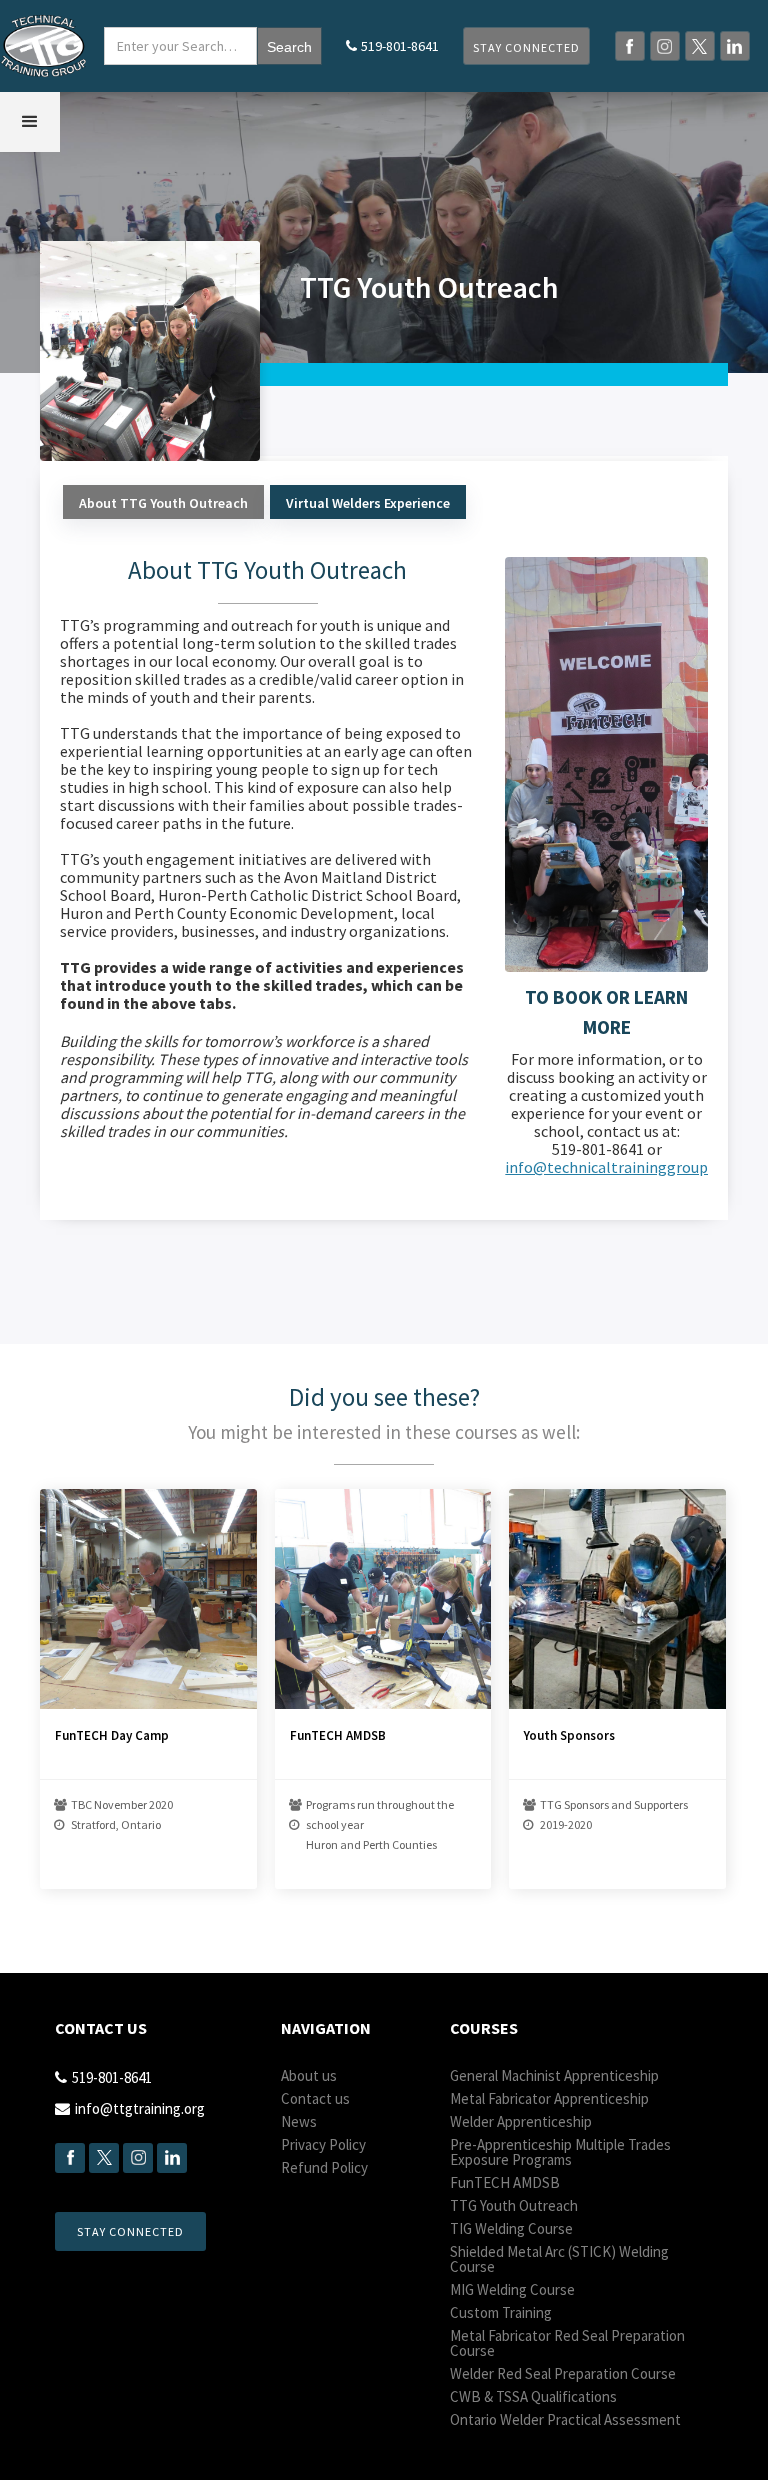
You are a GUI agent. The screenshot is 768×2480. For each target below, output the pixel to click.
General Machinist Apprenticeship (554, 2075)
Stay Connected (526, 47)
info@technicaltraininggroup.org (620, 1167)
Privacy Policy (323, 2144)
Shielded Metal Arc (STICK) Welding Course (559, 2259)
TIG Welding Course (511, 2228)
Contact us (315, 2098)
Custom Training (501, 2312)
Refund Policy (324, 2167)
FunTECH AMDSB (338, 1735)
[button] (30, 122)
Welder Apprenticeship (521, 2121)
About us (309, 2075)
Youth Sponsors (569, 1735)
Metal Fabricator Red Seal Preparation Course (567, 2343)
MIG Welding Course (512, 2289)
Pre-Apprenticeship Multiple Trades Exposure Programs (560, 2152)
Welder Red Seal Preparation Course (563, 2373)
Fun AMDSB (505, 2182)
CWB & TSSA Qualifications (533, 2396)
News (299, 2121)
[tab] (163, 502)
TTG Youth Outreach (514, 2205)
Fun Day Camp (112, 1735)
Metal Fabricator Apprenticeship (549, 2098)
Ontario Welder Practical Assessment (565, 2419)
